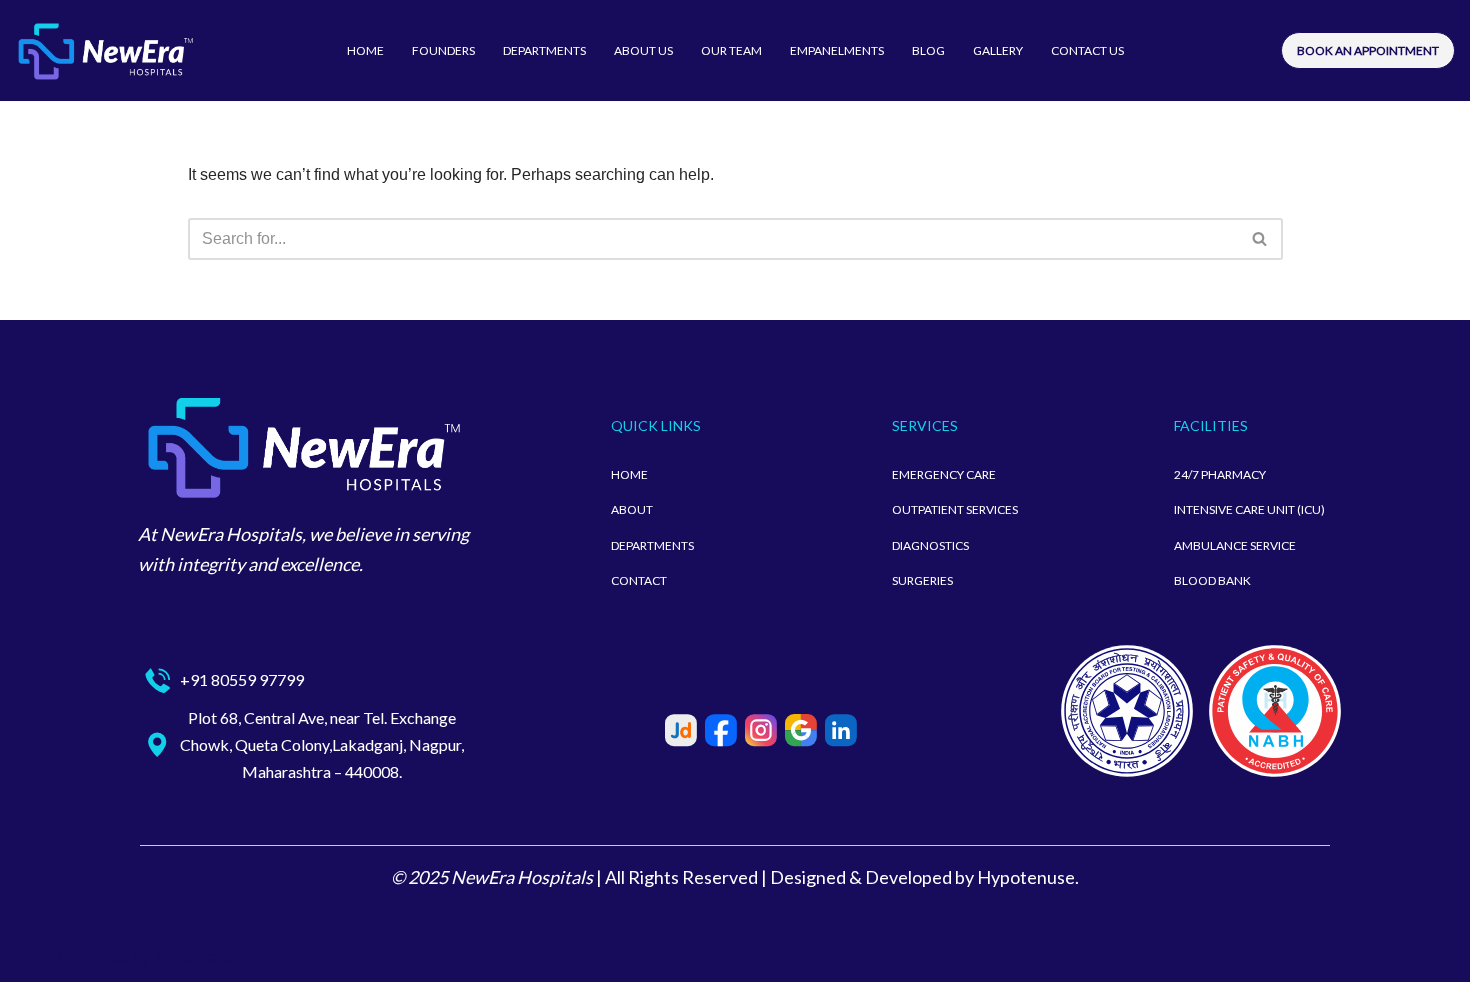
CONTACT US (1087, 50)
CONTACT (639, 580)
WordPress (193, 956)
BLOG (928, 50)
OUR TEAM (731, 50)
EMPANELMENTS (837, 50)
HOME (365, 50)
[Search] (1260, 239)
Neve (34, 956)
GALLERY (998, 50)
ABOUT (632, 509)
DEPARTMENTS (544, 50)
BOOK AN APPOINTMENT (1368, 50)
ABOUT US (643, 50)
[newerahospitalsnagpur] (105, 50)
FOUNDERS (443, 50)
